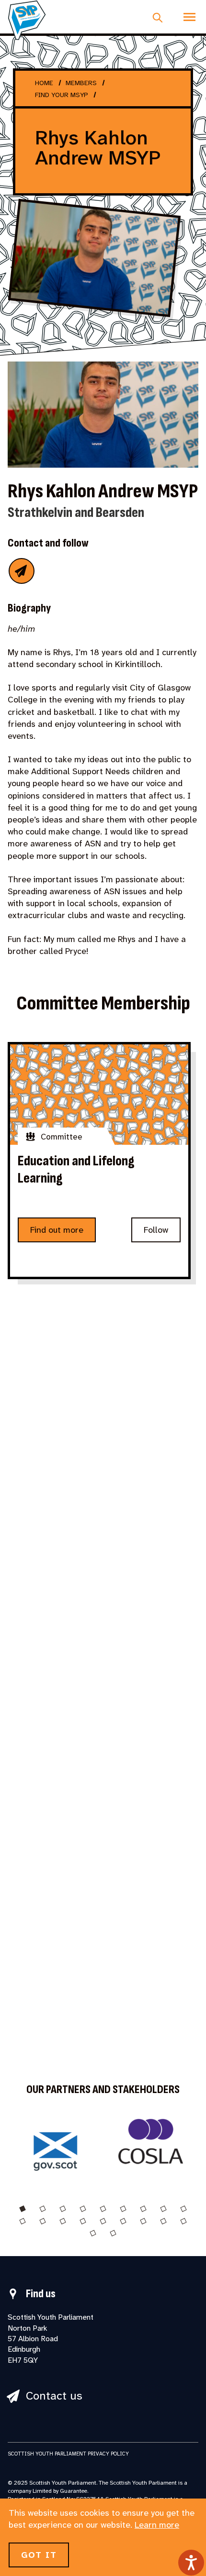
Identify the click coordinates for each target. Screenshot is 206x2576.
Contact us (54, 2396)
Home (44, 83)
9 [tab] (183, 2209)
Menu (189, 17)
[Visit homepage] (27, 20)
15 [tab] (123, 2221)
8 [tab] (163, 2209)
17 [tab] (163, 2221)
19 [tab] (93, 2233)
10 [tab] (23, 2221)
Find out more (57, 1230)
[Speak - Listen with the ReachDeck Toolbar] (191, 2563)
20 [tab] (113, 2233)
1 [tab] (23, 2209)
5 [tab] (103, 2209)
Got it (39, 2555)
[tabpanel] (55, 2147)
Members (81, 83)
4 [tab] (83, 2209)
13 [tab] (83, 2221)
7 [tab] (143, 2209)
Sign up (70, 1555)
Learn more (157, 2525)
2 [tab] (43, 2209)
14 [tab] (103, 2221)
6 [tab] (123, 2209)
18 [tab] (183, 2221)
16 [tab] (143, 2221)
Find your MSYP (62, 95)
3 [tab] (63, 2209)
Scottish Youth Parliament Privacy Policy (68, 2454)
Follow (156, 1230)
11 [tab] (43, 2221)
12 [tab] (63, 2221)
